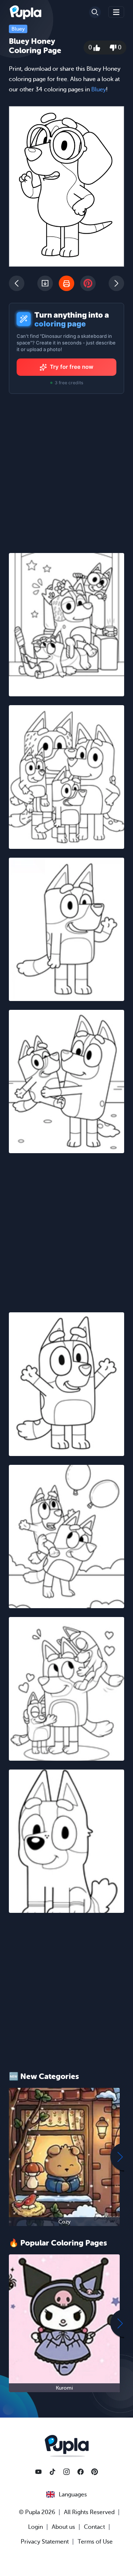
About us (63, 2527)
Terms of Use (95, 2542)
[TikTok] (52, 2472)
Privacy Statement (45, 2542)
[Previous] (17, 283)
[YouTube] (38, 2472)
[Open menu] (116, 12)
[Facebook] (81, 2472)
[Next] (116, 283)
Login (35, 2527)
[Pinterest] (95, 2472)
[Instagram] (66, 2472)
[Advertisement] (66, 1228)
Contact (94, 2527)
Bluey (18, 29)
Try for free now (72, 367)
